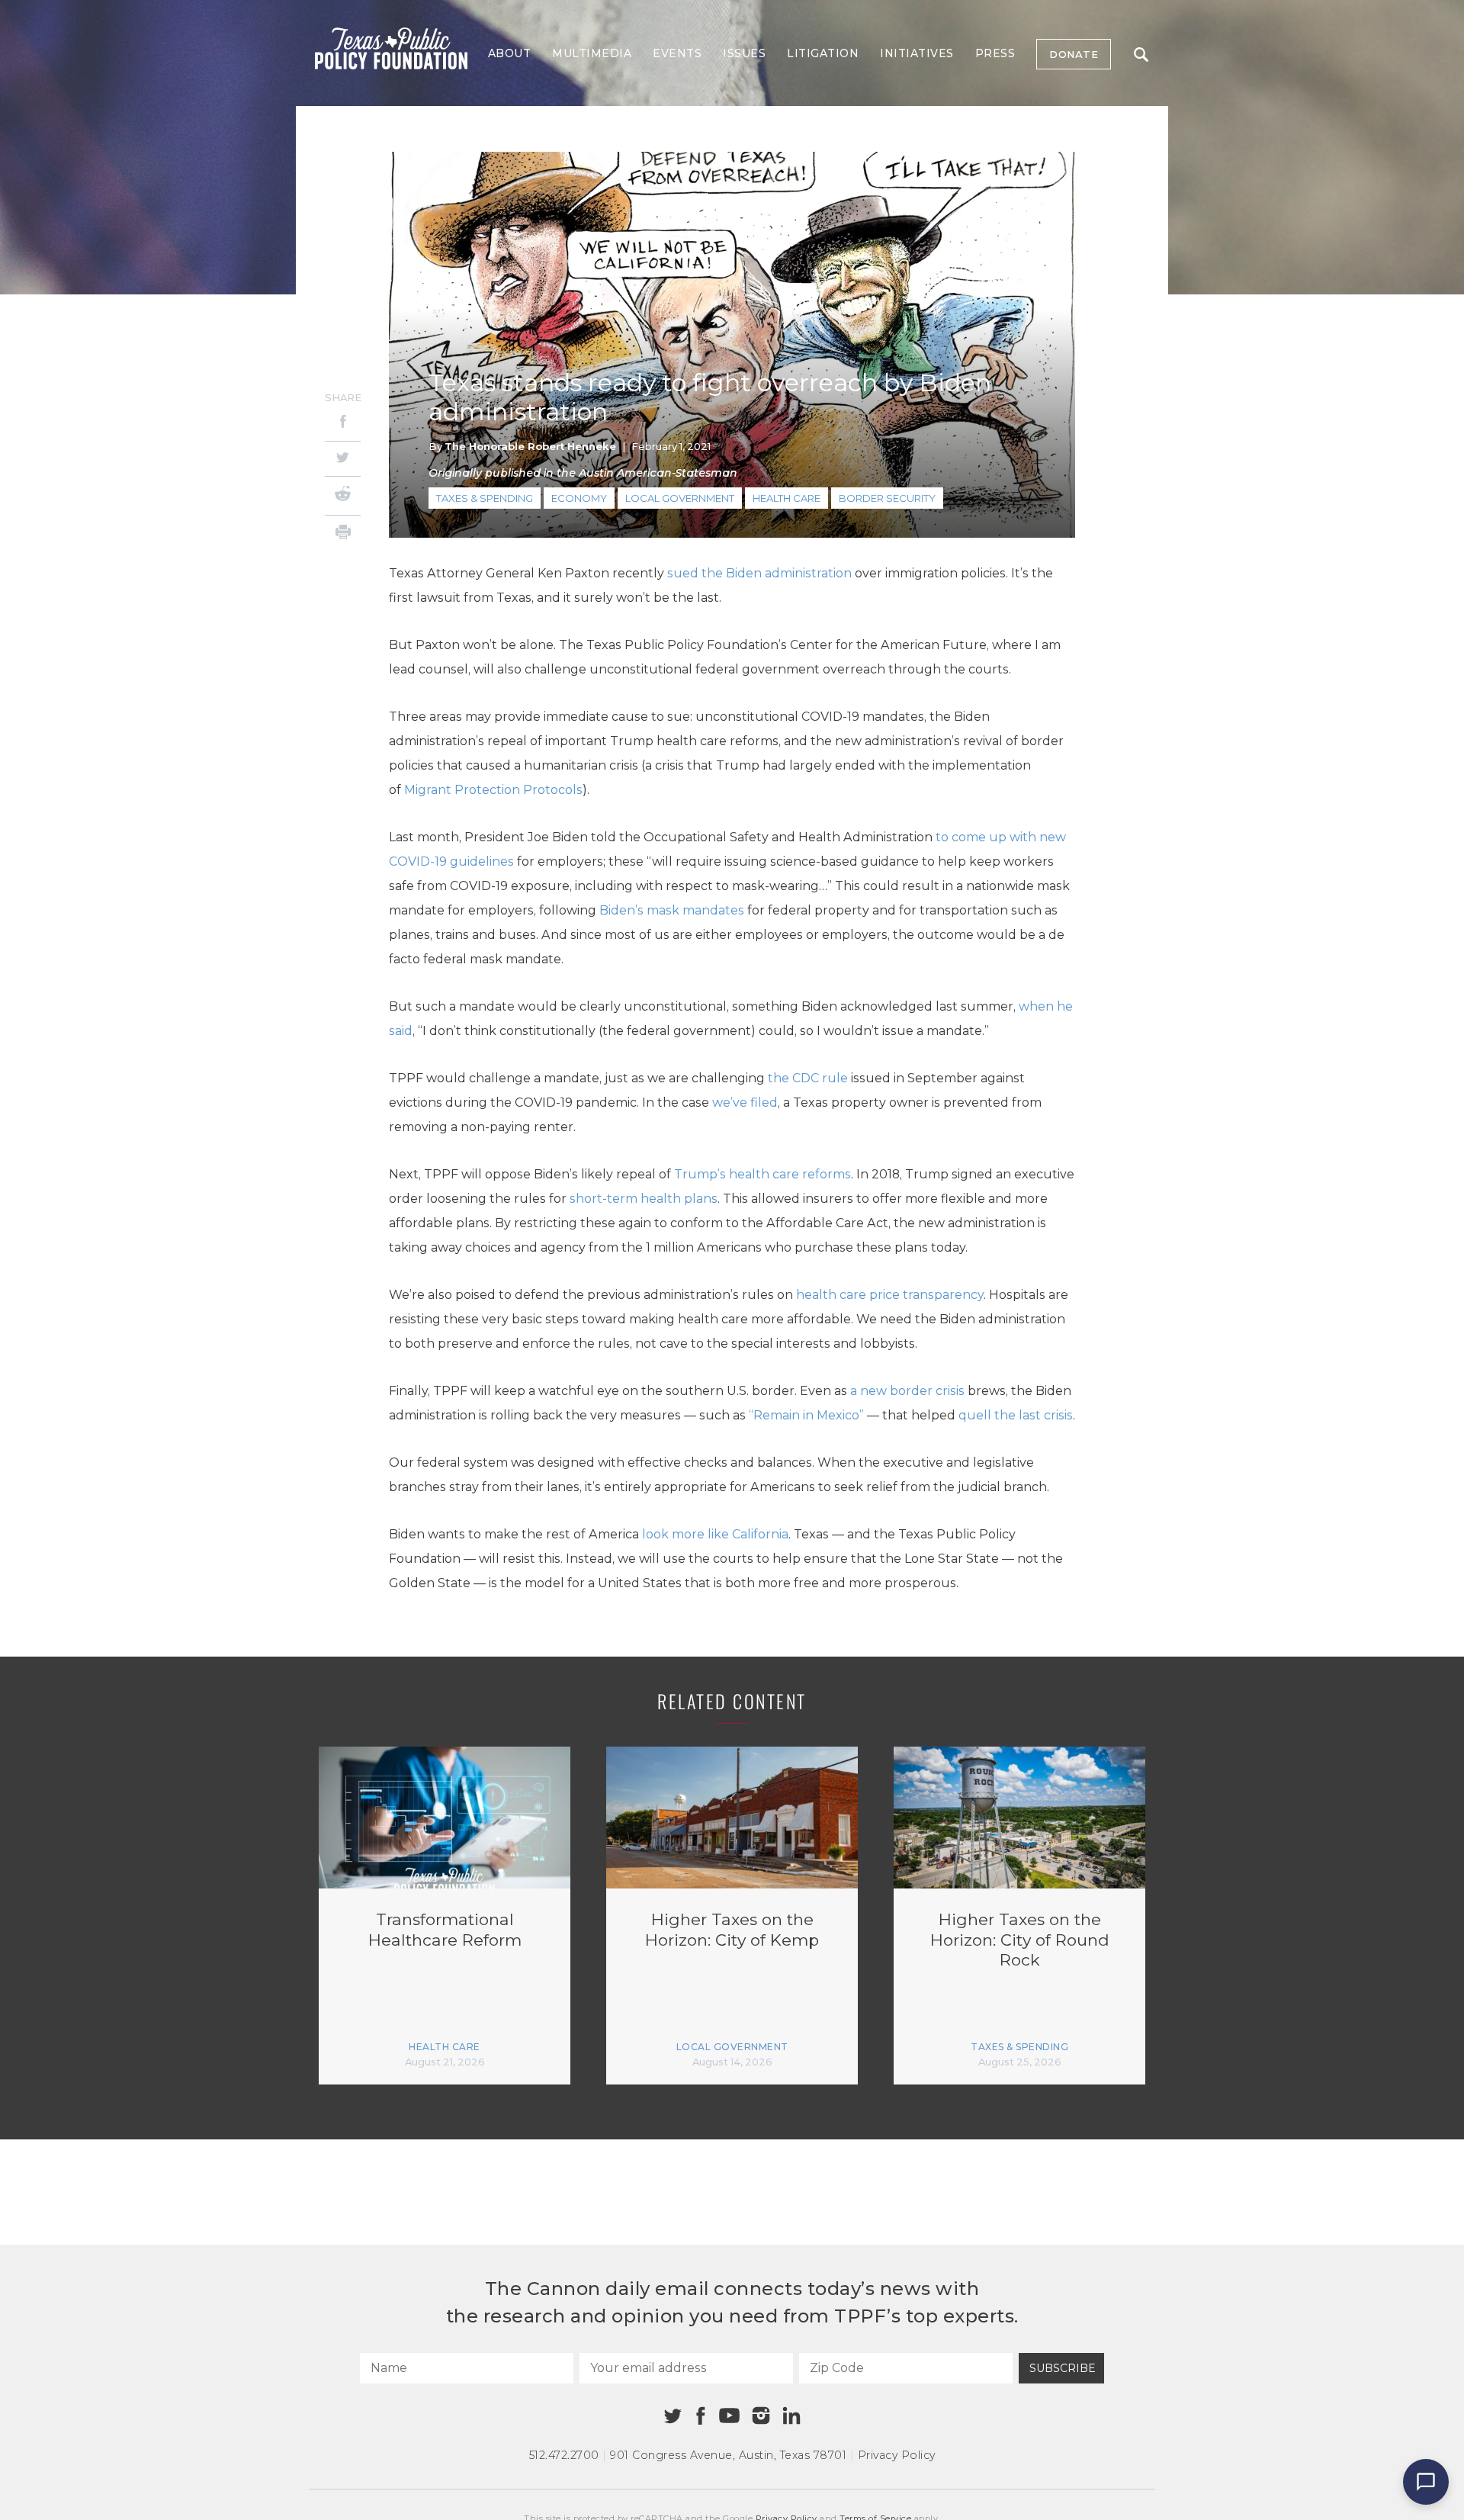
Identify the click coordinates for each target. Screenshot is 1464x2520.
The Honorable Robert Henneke (530, 446)
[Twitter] (343, 459)
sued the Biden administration (759, 573)
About (510, 53)
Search (1141, 54)
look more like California (715, 1534)
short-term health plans (644, 1199)
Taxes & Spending (485, 498)
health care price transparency (890, 1295)
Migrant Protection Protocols (493, 790)
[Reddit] (343, 496)
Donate (1074, 54)
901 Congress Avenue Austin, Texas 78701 (728, 2455)
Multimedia (592, 53)
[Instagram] (761, 2416)
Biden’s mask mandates (672, 910)
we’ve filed (745, 1102)
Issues (744, 53)
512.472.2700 (564, 2455)
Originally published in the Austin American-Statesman (583, 473)
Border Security (887, 498)
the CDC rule (808, 1078)
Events (677, 53)
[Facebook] (343, 424)
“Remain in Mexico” (806, 1415)
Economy (579, 498)
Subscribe (1063, 2368)
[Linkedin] (791, 2416)
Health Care (787, 498)
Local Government (680, 498)
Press (995, 53)
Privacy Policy (897, 2455)
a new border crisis (907, 1391)
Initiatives (917, 53)
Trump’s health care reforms (762, 1174)
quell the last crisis (1016, 1415)
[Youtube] (729, 2416)
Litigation (823, 53)
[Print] (343, 534)
